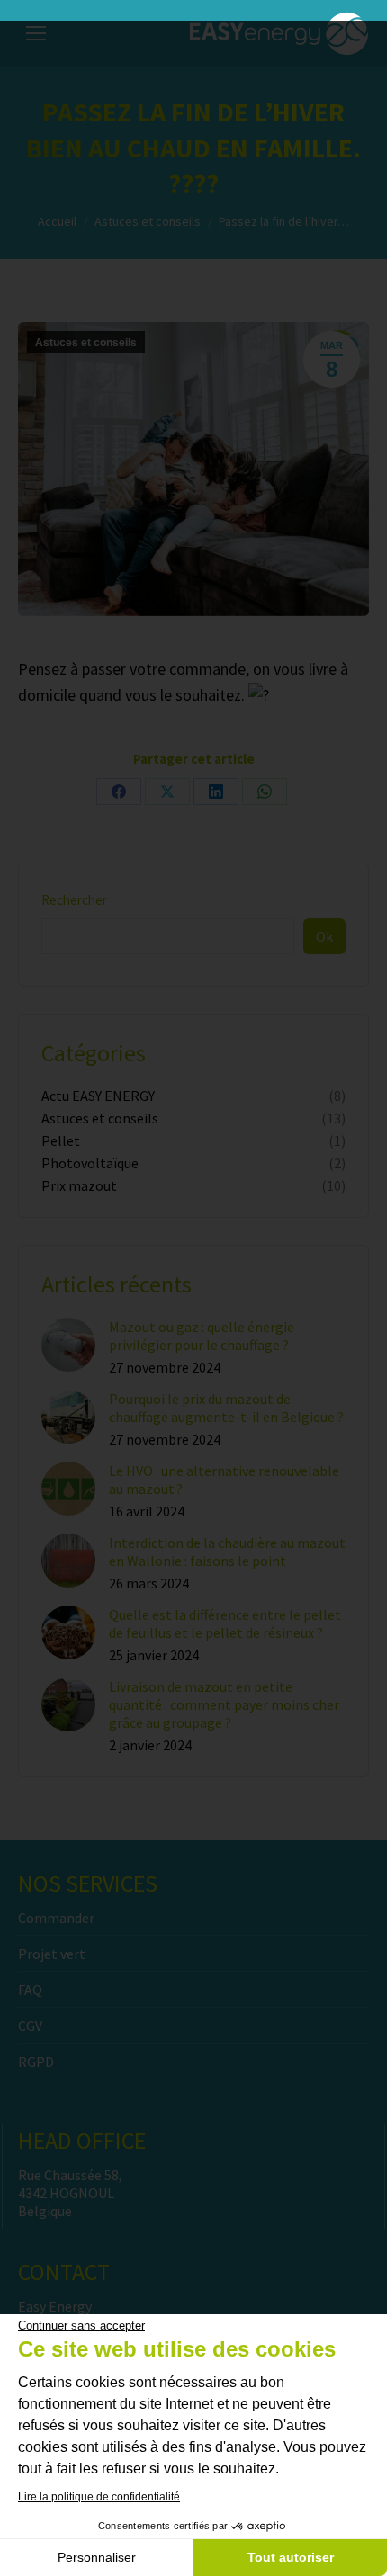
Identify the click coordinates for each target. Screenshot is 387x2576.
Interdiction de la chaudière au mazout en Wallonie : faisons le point (227, 1552)
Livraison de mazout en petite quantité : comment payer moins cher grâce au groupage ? (224, 1704)
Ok (324, 936)
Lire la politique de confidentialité (99, 2497)
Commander (56, 1918)
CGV (30, 2026)
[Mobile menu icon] (36, 33)
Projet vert (52, 1954)
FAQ (30, 1990)
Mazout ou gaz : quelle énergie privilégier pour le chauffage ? (202, 1336)
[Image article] (68, 1345)
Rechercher (74, 900)
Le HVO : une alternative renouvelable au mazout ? (224, 1480)
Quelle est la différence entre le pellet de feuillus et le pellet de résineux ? (225, 1623)
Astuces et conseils (86, 343)
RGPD (36, 2062)
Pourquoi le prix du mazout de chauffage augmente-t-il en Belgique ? (226, 1408)
